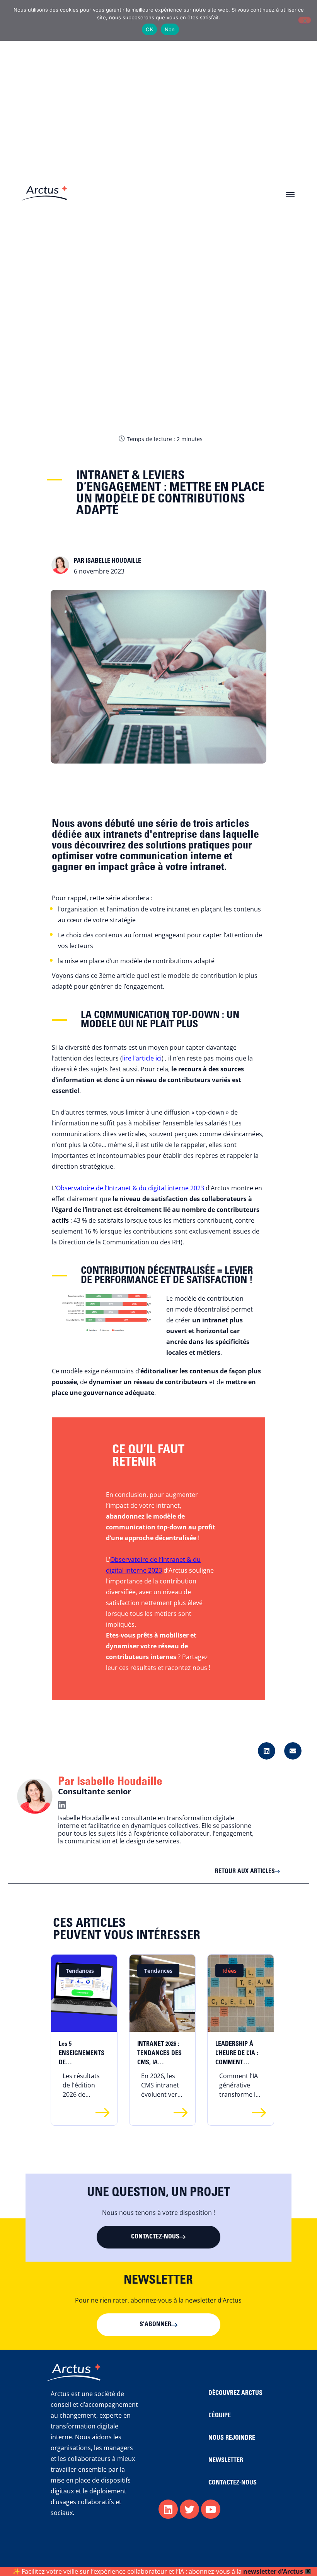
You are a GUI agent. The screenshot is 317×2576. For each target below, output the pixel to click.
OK (149, 29)
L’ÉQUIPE (220, 2416)
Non (170, 29)
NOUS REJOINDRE (232, 2438)
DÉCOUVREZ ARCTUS (235, 2393)
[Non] (305, 20)
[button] (290, 193)
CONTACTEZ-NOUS (233, 2483)
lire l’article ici (142, 1058)
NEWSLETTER (226, 2461)
